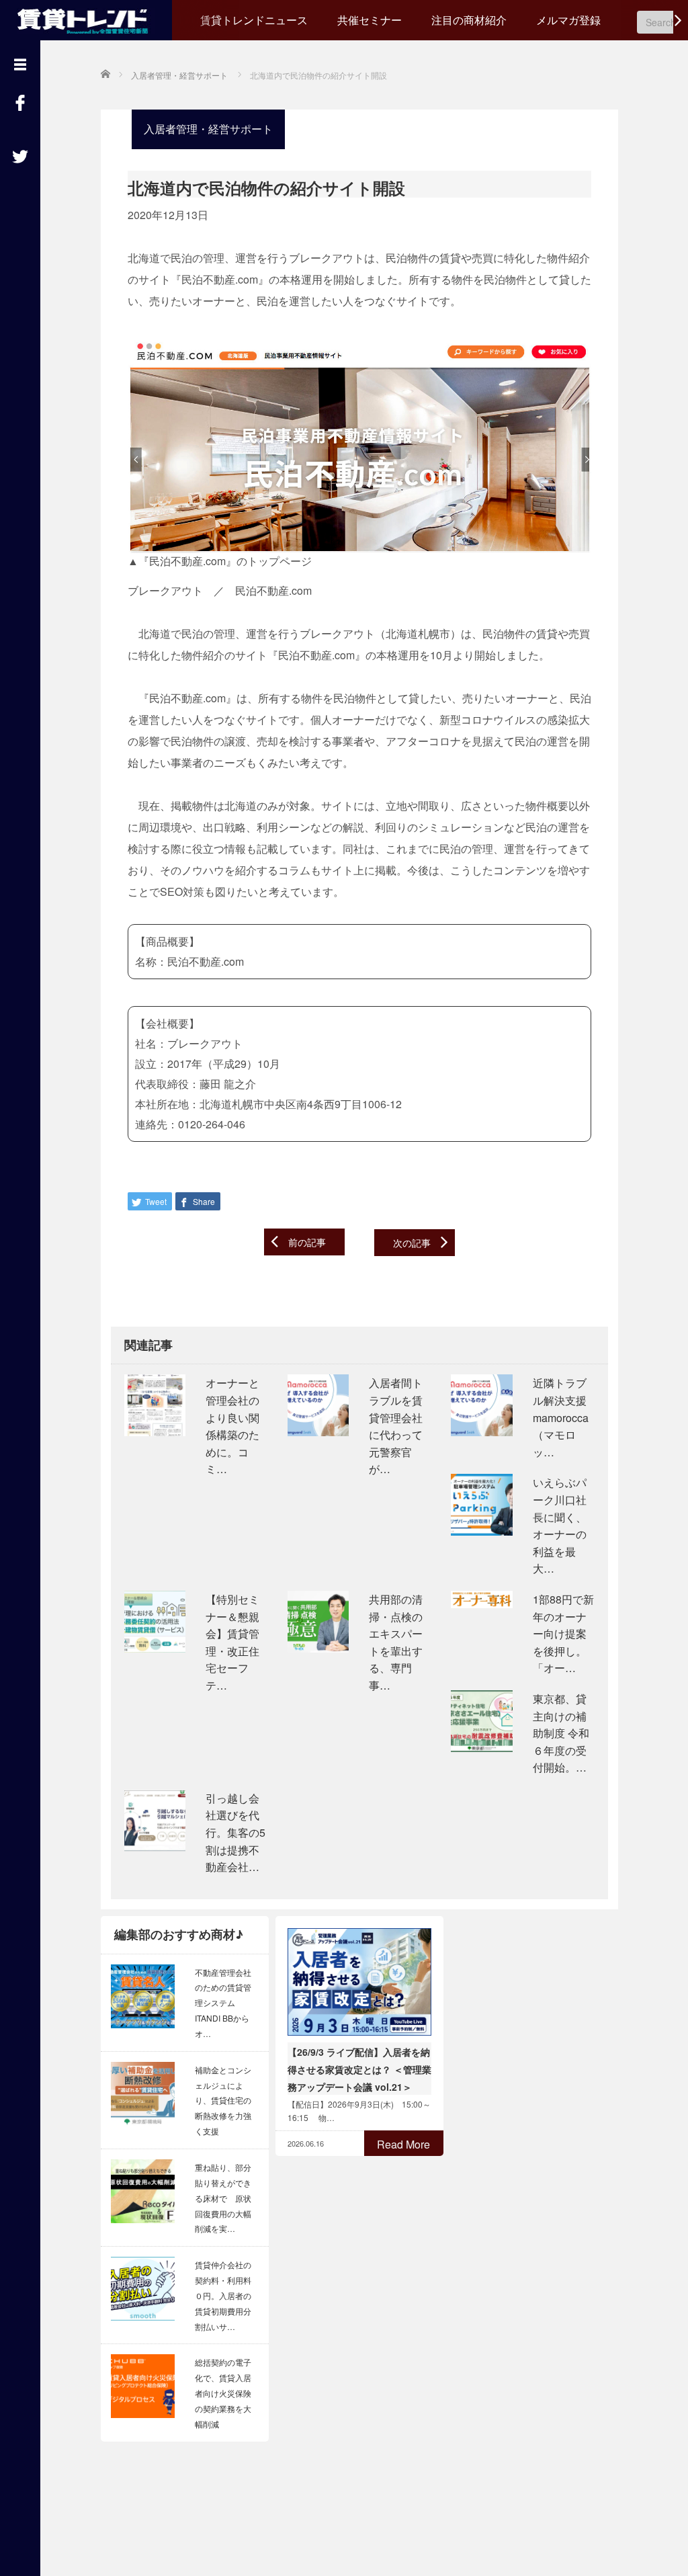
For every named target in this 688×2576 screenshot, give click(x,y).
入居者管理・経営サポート (208, 129)
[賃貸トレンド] (86, 18)
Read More (403, 2144)
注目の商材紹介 (469, 20)
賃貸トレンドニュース (254, 20)
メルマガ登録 (568, 20)
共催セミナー (370, 20)
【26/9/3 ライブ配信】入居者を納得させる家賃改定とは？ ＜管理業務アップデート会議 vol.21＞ (359, 2069)
